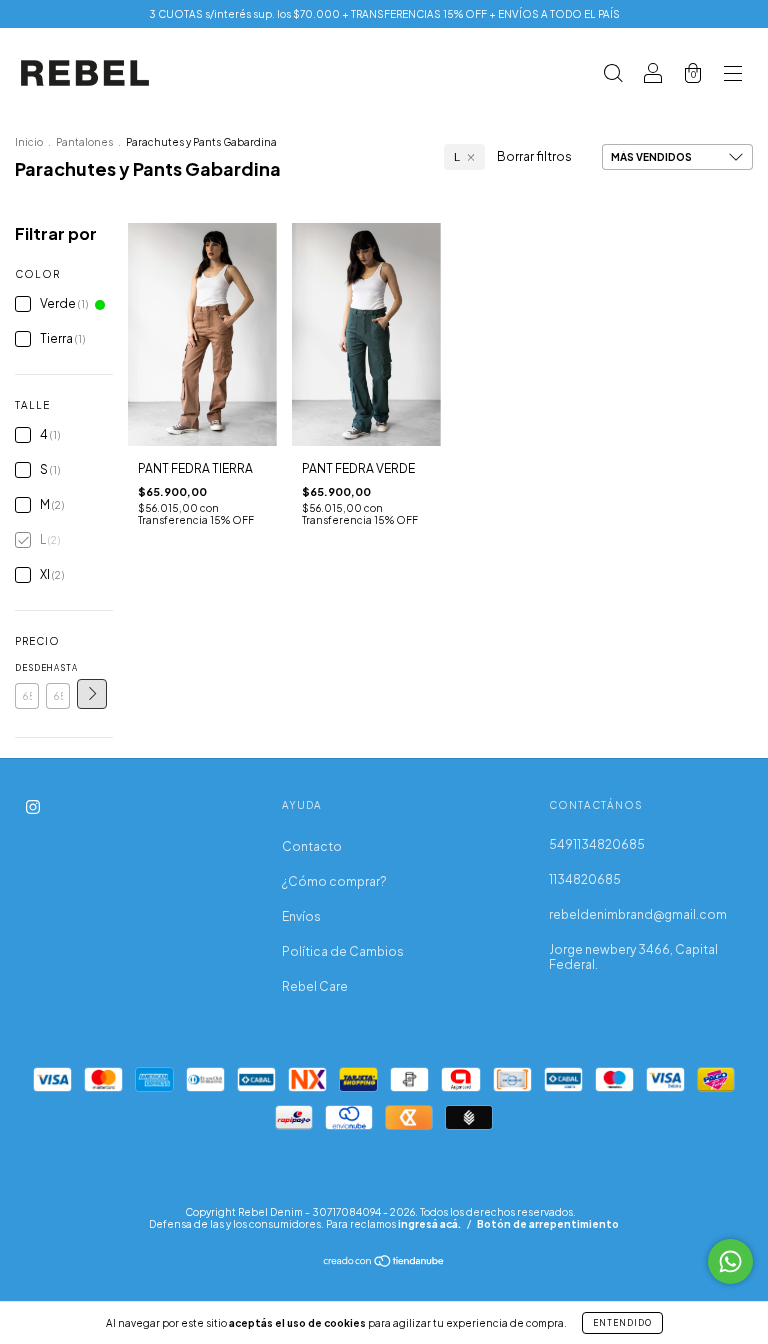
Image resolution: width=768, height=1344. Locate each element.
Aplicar (92, 694)
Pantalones (84, 142)
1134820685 (585, 879)
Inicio (29, 142)
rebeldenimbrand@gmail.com (638, 914)
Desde (27, 668)
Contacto (312, 846)
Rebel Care (315, 986)
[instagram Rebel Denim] (33, 806)
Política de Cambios (343, 951)
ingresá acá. (429, 1224)
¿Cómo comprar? (334, 881)
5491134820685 (597, 844)
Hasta (58, 668)
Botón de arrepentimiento (548, 1224)
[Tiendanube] (384, 1263)
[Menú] (733, 75)
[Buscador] (613, 75)
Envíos (301, 916)
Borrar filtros (534, 156)
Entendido (622, 1323)
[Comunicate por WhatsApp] (730, 1261)
